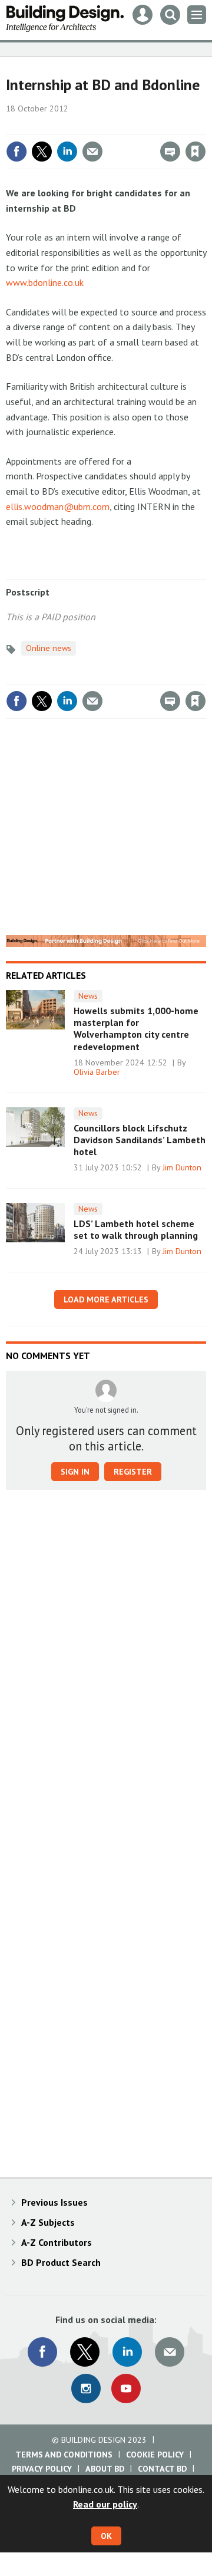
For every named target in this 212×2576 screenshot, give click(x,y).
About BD (105, 2469)
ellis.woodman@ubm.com (58, 506)
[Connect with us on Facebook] (42, 2352)
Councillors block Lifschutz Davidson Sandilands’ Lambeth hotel (140, 1140)
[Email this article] (92, 152)
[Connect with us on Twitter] (85, 2352)
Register (133, 1472)
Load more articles (106, 1299)
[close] (205, 126)
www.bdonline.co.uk (45, 282)
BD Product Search (61, 2262)
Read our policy (105, 2504)
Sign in (57, 126)
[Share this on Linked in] (67, 152)
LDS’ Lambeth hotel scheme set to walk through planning (136, 1229)
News (88, 996)
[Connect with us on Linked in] (127, 2352)
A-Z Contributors (57, 2242)
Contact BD (162, 2469)
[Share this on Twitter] (42, 152)
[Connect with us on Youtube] (126, 2389)
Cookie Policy (155, 2455)
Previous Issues (54, 2202)
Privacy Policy (42, 2469)
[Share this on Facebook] (16, 152)
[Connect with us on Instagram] (86, 2389)
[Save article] (196, 152)
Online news (49, 648)
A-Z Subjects (48, 2222)
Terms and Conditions (64, 2455)
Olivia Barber (97, 1072)
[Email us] (170, 2352)
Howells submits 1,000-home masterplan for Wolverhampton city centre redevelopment (136, 1029)
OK (106, 2536)
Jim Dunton (182, 1167)
